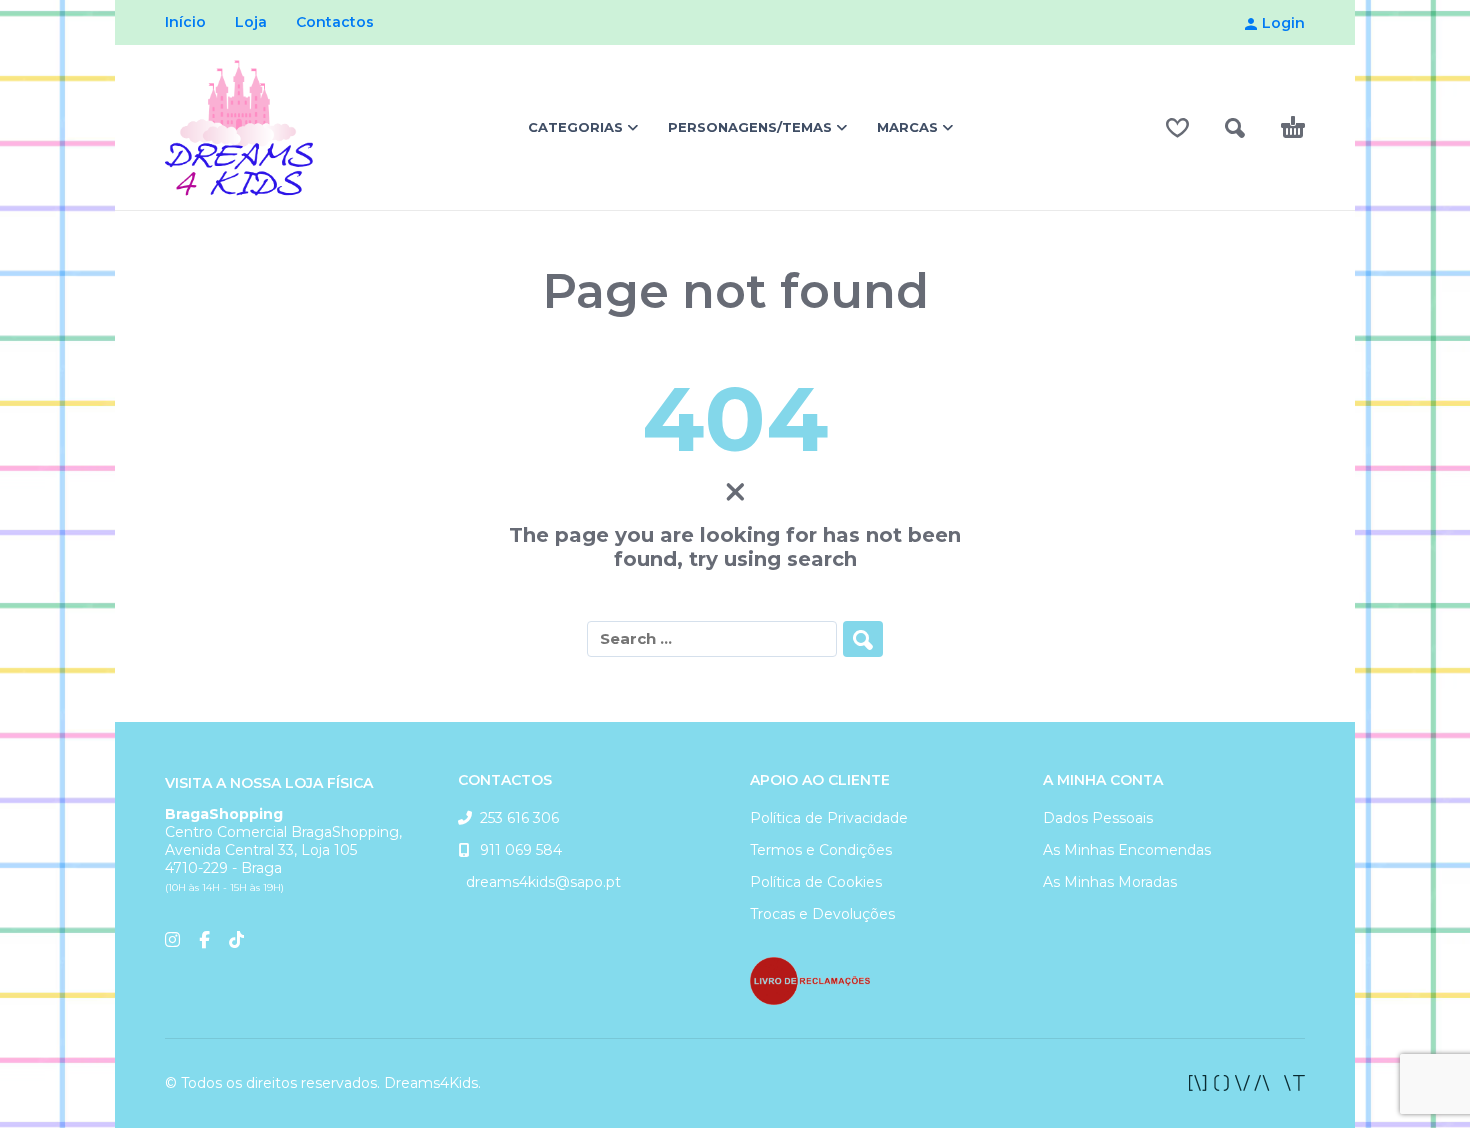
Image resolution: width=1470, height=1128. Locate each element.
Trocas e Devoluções (822, 914)
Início (185, 22)
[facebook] (1247, 1083)
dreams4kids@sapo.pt (539, 882)
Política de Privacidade (829, 818)
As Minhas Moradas (1110, 882)
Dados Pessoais (1098, 818)
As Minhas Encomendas (1127, 850)
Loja (251, 22)
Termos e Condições (821, 850)
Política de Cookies (816, 882)
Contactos (335, 22)
